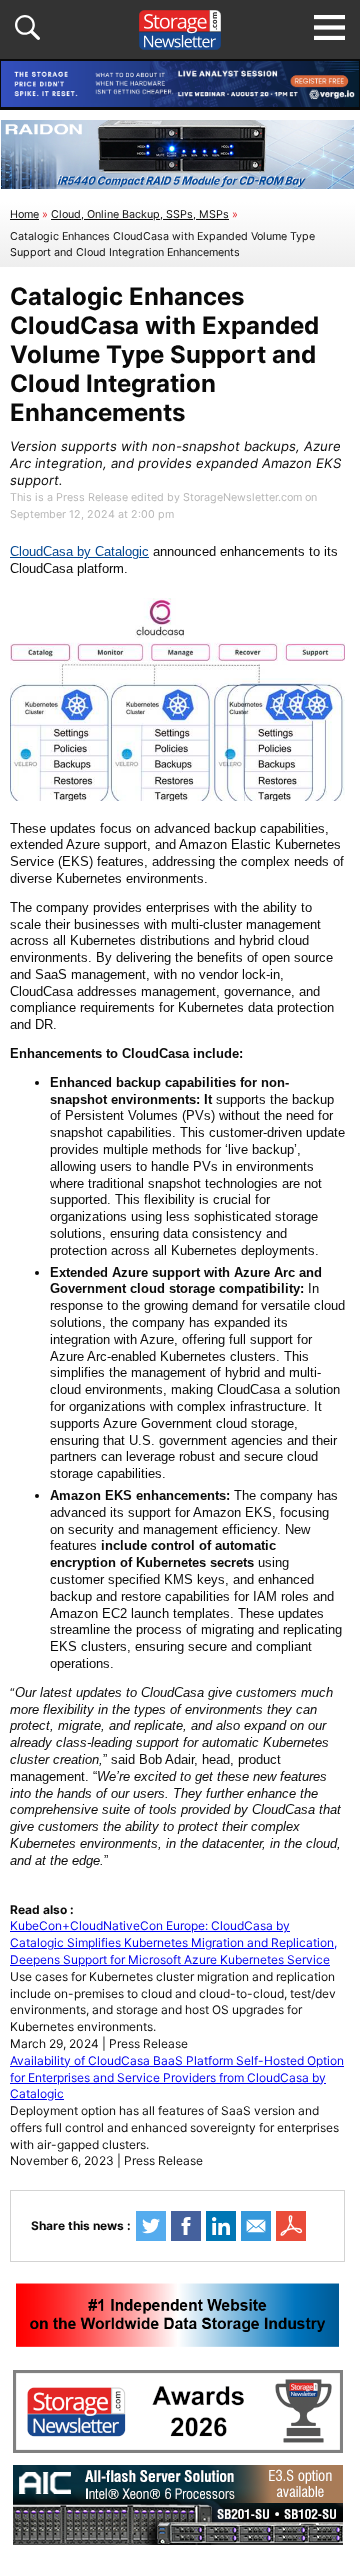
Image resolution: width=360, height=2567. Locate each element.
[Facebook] (186, 2226)
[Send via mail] (256, 2226)
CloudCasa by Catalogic (79, 551)
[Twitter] (151, 2226)
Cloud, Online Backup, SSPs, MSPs (140, 214)
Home (24, 214)
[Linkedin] (221, 2226)
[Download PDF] (291, 2226)
